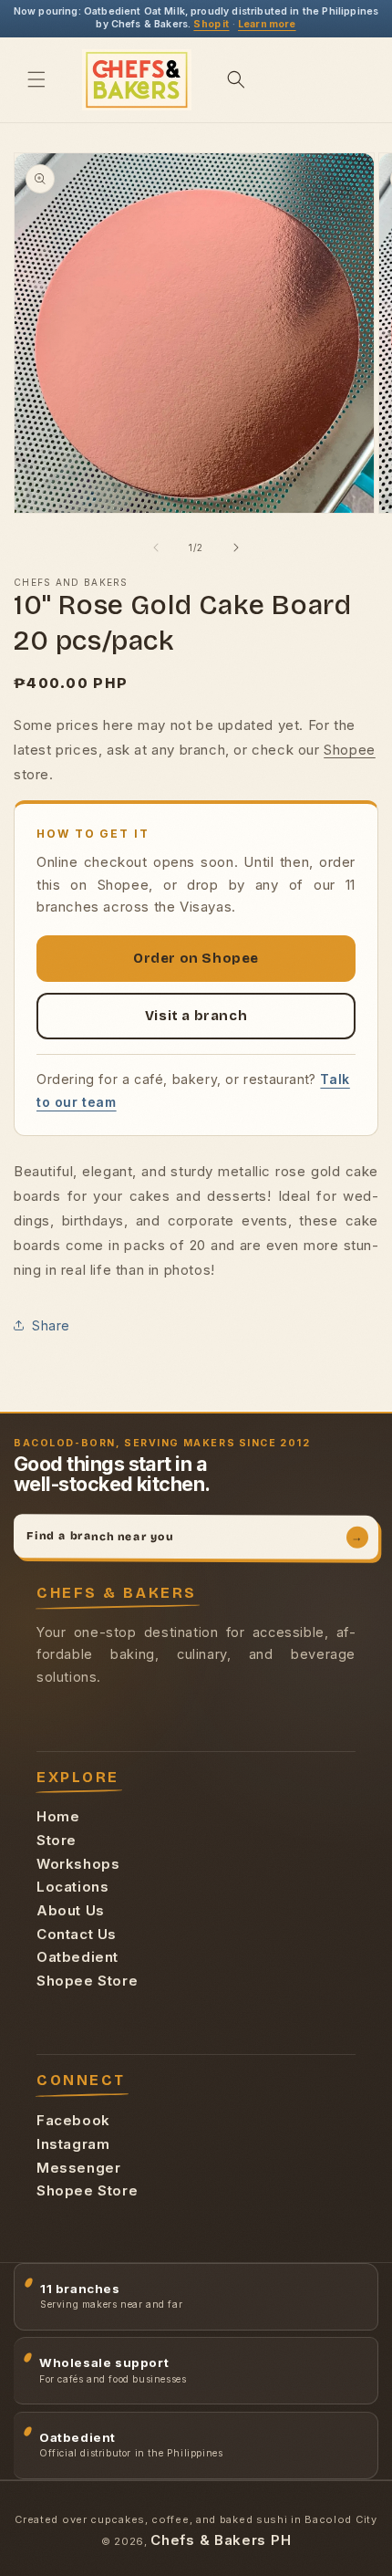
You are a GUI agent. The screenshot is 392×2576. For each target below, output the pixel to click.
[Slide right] (236, 548)
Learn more (267, 24)
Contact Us (77, 1934)
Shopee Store (87, 1981)
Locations (72, 1887)
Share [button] (51, 1325)
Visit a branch (196, 1016)
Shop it (211, 24)
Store (57, 1840)
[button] (36, 79)
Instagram (73, 2144)
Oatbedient (77, 1957)
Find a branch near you (195, 1537)
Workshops (78, 1864)
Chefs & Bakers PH (221, 2540)
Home (58, 1816)
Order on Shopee (196, 958)
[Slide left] (156, 548)
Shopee (350, 750)
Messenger (78, 2168)
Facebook (73, 2120)
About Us (71, 1910)
